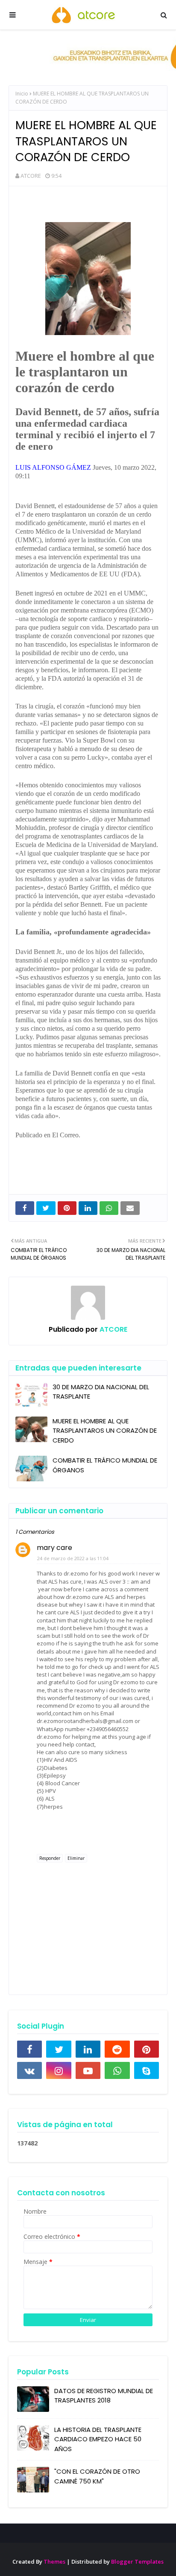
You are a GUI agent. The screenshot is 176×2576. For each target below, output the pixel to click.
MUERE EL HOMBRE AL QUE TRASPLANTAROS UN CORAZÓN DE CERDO (105, 1431)
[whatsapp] (117, 2070)
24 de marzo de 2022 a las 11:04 (73, 1558)
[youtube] (88, 2070)
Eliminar (76, 1858)
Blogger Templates (137, 2562)
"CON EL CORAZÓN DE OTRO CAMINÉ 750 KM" (97, 2476)
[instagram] (59, 2070)
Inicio (22, 94)
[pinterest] (147, 2049)
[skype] (147, 2070)
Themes (54, 2562)
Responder (50, 1858)
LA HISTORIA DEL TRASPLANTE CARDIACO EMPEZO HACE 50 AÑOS (98, 2439)
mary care (54, 1548)
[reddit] (117, 2049)
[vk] (29, 2070)
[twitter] (59, 2049)
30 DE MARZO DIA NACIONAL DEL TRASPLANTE (101, 1392)
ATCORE (31, 176)
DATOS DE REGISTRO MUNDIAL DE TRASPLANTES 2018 (104, 2396)
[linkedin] (88, 2049)
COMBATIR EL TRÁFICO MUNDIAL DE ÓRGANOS (105, 1465)
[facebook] (29, 2049)
